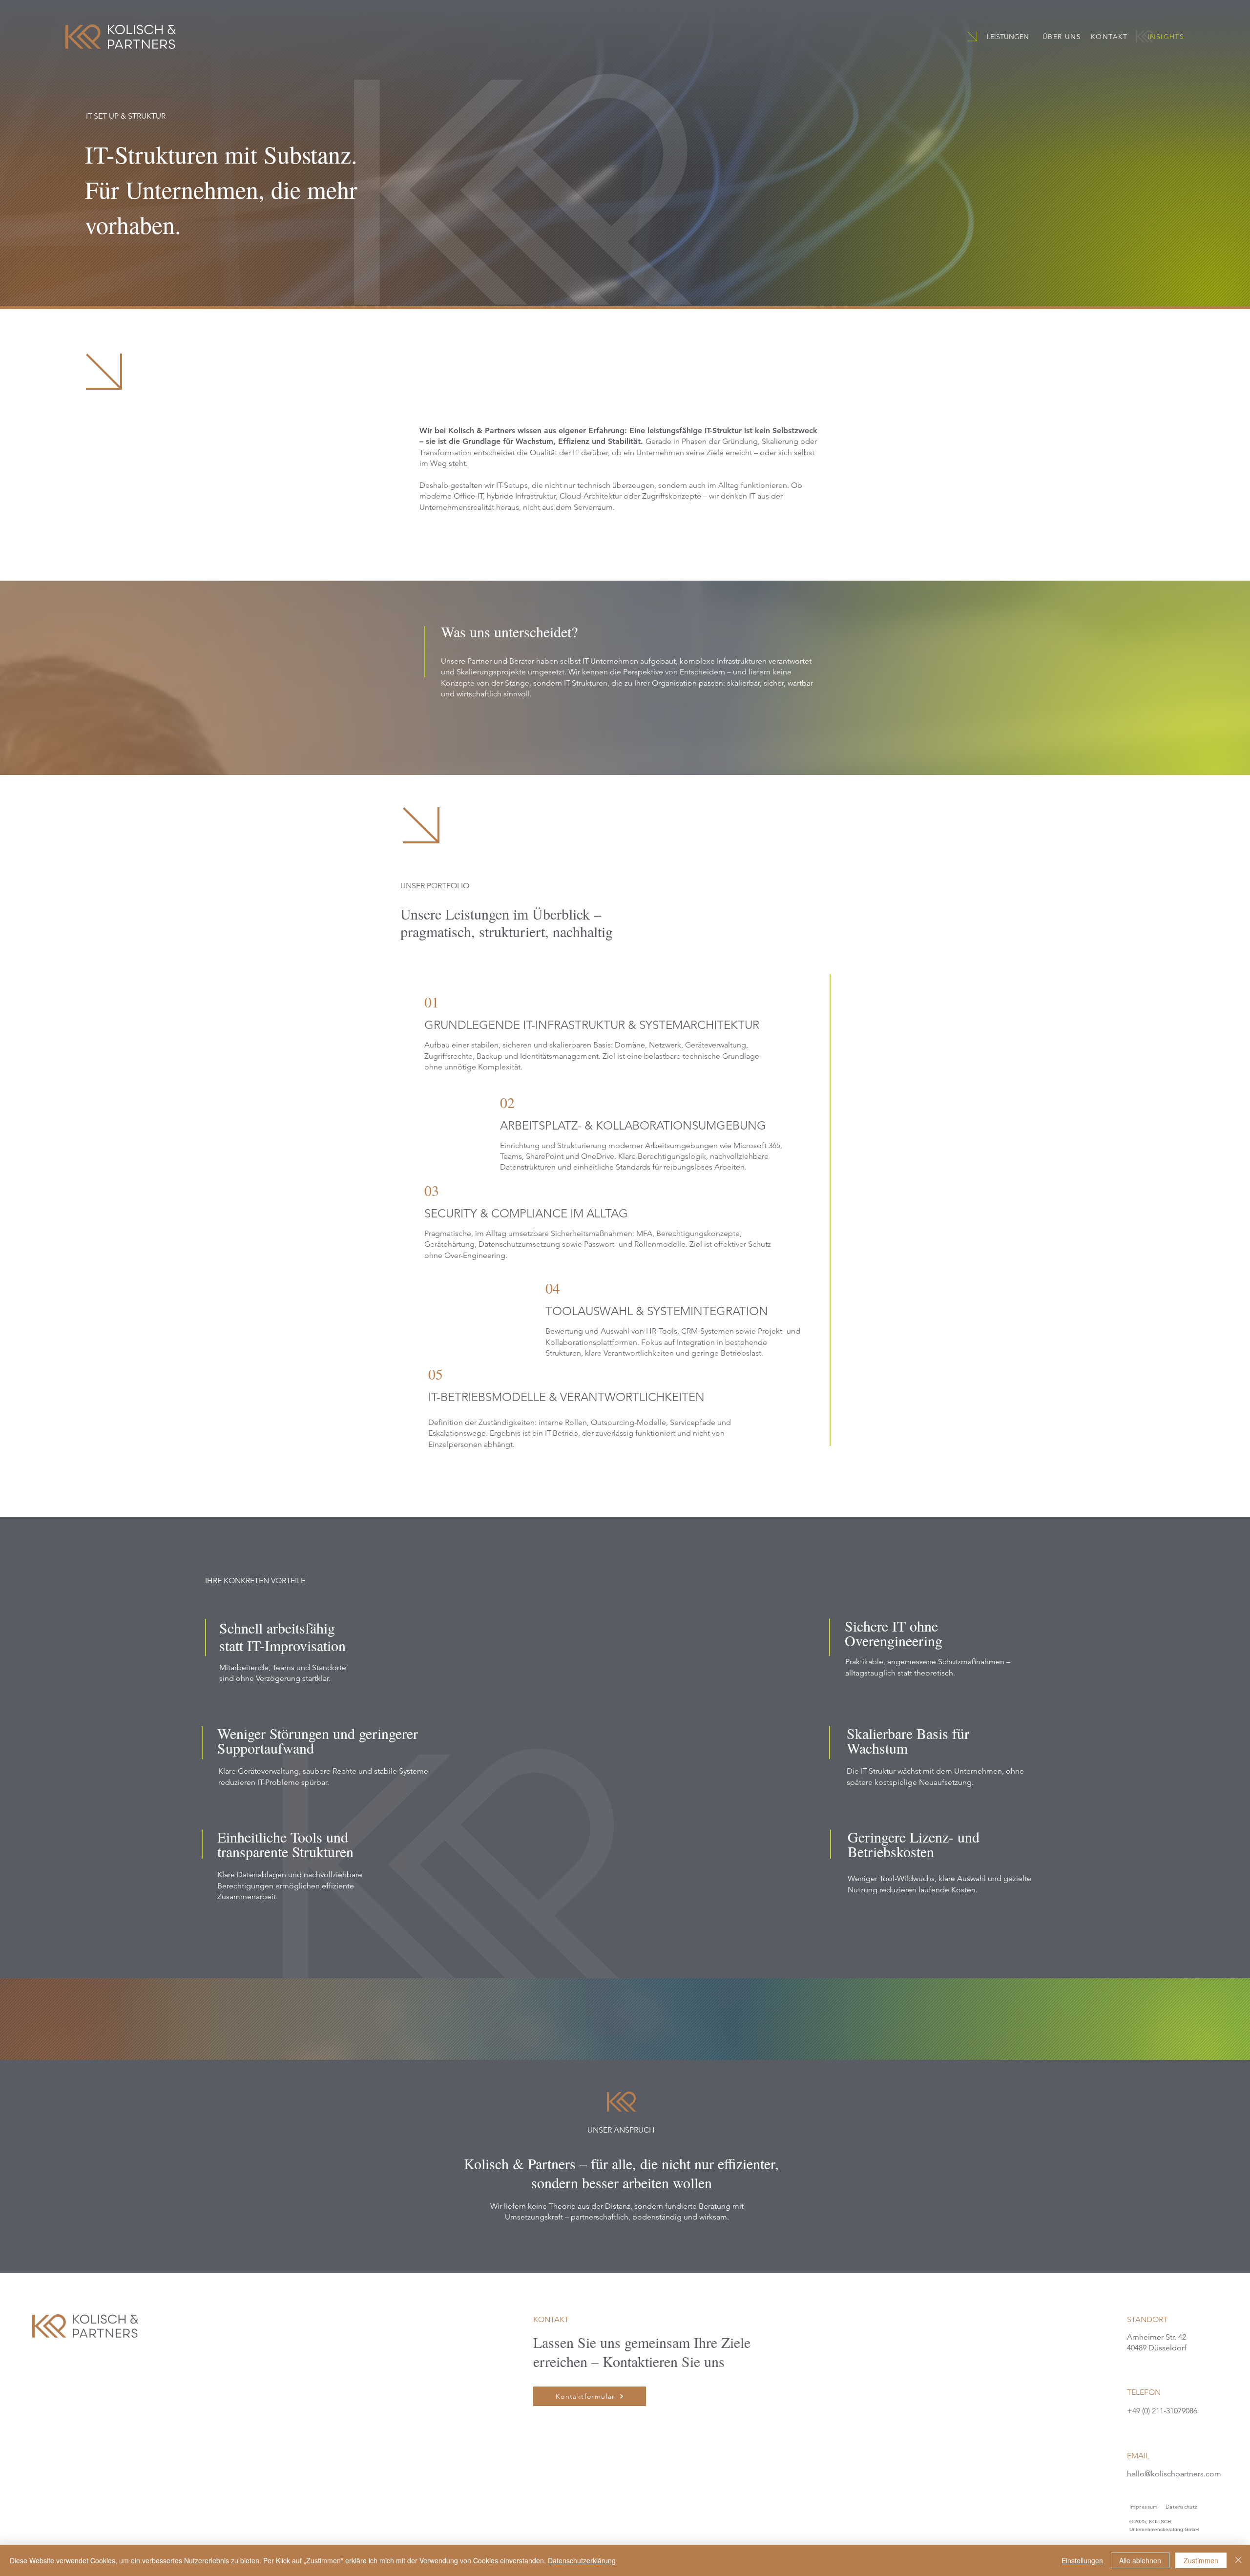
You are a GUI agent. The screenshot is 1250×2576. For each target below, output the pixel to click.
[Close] (1238, 2560)
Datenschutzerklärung (582, 2560)
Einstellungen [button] (1082, 2560)
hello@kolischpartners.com (1174, 2474)
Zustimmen (1201, 2560)
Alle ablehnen (1140, 2560)
